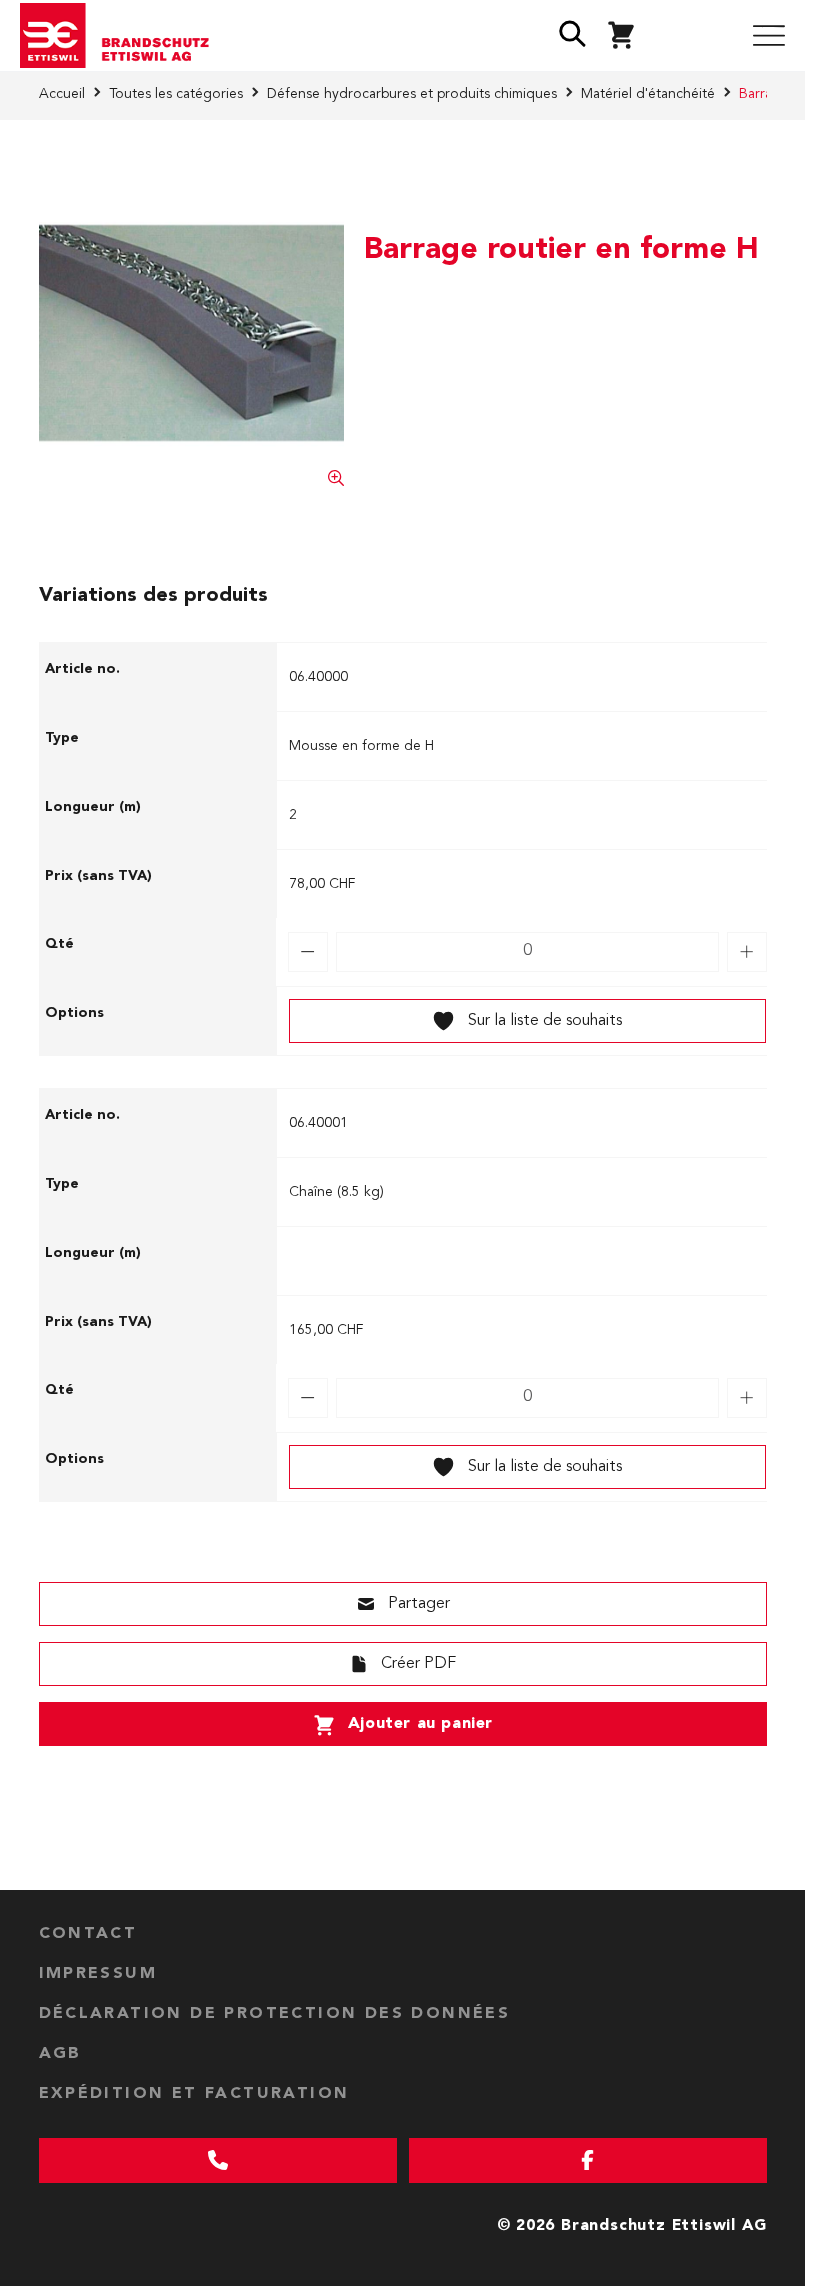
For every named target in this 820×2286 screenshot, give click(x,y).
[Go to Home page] (122, 36)
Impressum (98, 1974)
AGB (60, 2054)
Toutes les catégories (176, 94)
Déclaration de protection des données (275, 2014)
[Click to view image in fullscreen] (192, 333)
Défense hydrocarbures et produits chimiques (412, 94)
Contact (88, 1934)
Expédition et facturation (194, 2094)
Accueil (62, 94)
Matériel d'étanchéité (648, 94)
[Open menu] (769, 36)
